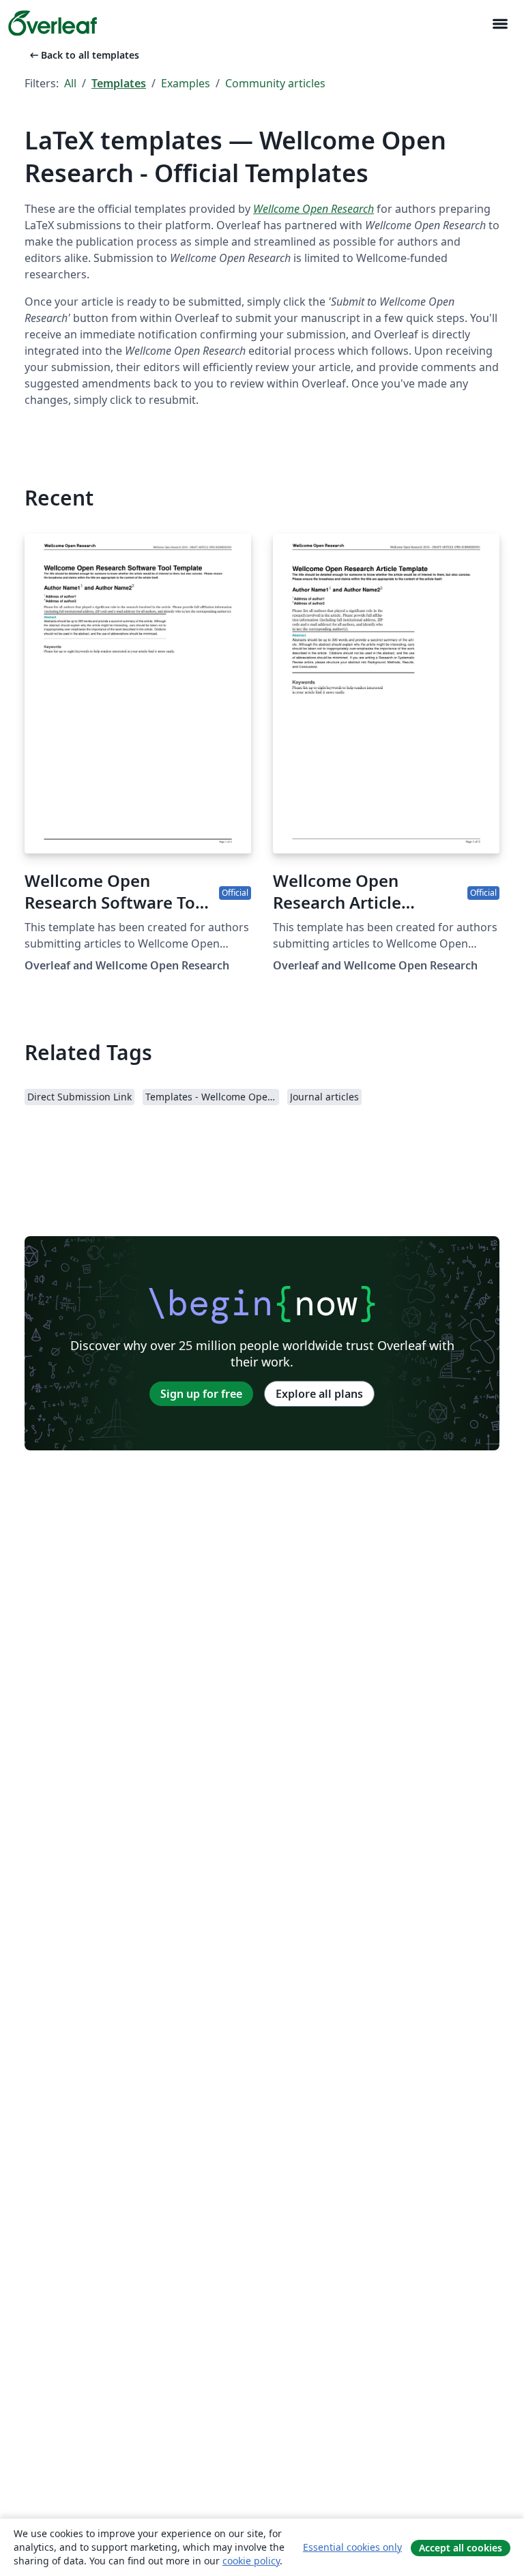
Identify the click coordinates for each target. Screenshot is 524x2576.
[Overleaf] (53, 23)
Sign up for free (201, 1394)
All (70, 83)
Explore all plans (319, 1394)
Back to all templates (83, 55)
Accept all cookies (461, 2548)
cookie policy (251, 2561)
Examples (186, 83)
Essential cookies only (352, 2547)
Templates (119, 83)
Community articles (275, 83)
